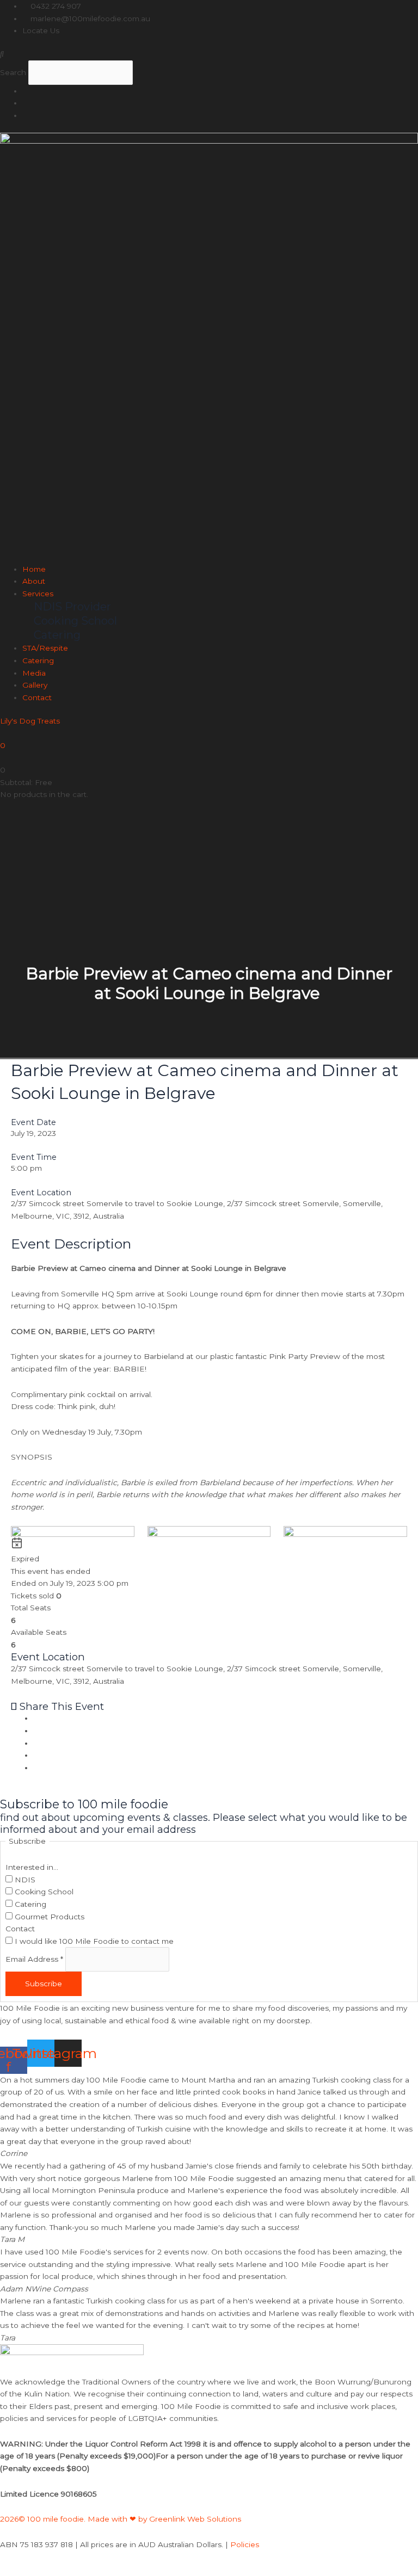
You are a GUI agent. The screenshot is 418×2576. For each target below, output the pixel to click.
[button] (209, 54)
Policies (245, 2544)
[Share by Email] (36, 1768)
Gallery (35, 685)
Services (38, 594)
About (34, 581)
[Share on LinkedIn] (36, 1743)
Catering (38, 660)
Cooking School (43, 1892)
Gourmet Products (48, 1917)
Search (13, 72)
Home (34, 569)
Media (34, 673)
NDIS (24, 1880)
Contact (37, 697)
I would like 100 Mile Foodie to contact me (93, 1941)
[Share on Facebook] (36, 1718)
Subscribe (44, 1984)
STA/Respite (45, 648)
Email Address (34, 1960)
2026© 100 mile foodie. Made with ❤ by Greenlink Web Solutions (122, 2519)
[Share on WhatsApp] (36, 1755)
